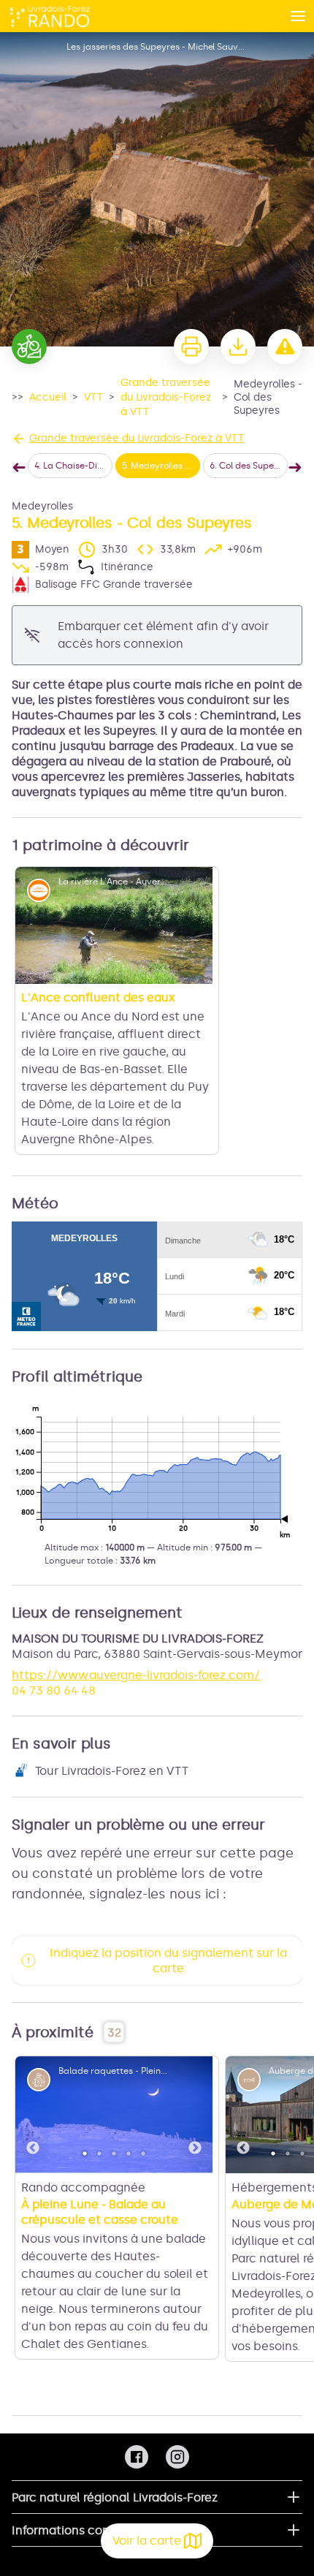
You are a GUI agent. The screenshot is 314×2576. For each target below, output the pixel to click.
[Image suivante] (195, 2027)
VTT (93, 397)
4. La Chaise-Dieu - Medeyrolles (73, 466)
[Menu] (298, 16)
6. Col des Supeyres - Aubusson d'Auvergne (249, 466)
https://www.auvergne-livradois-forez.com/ (136, 1587)
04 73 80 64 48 (54, 1603)
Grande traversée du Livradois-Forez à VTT (166, 397)
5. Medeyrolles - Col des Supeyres (161, 466)
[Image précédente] (33, 2027)
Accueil (48, 397)
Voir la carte (147, 2541)
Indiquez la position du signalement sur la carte (168, 1873)
